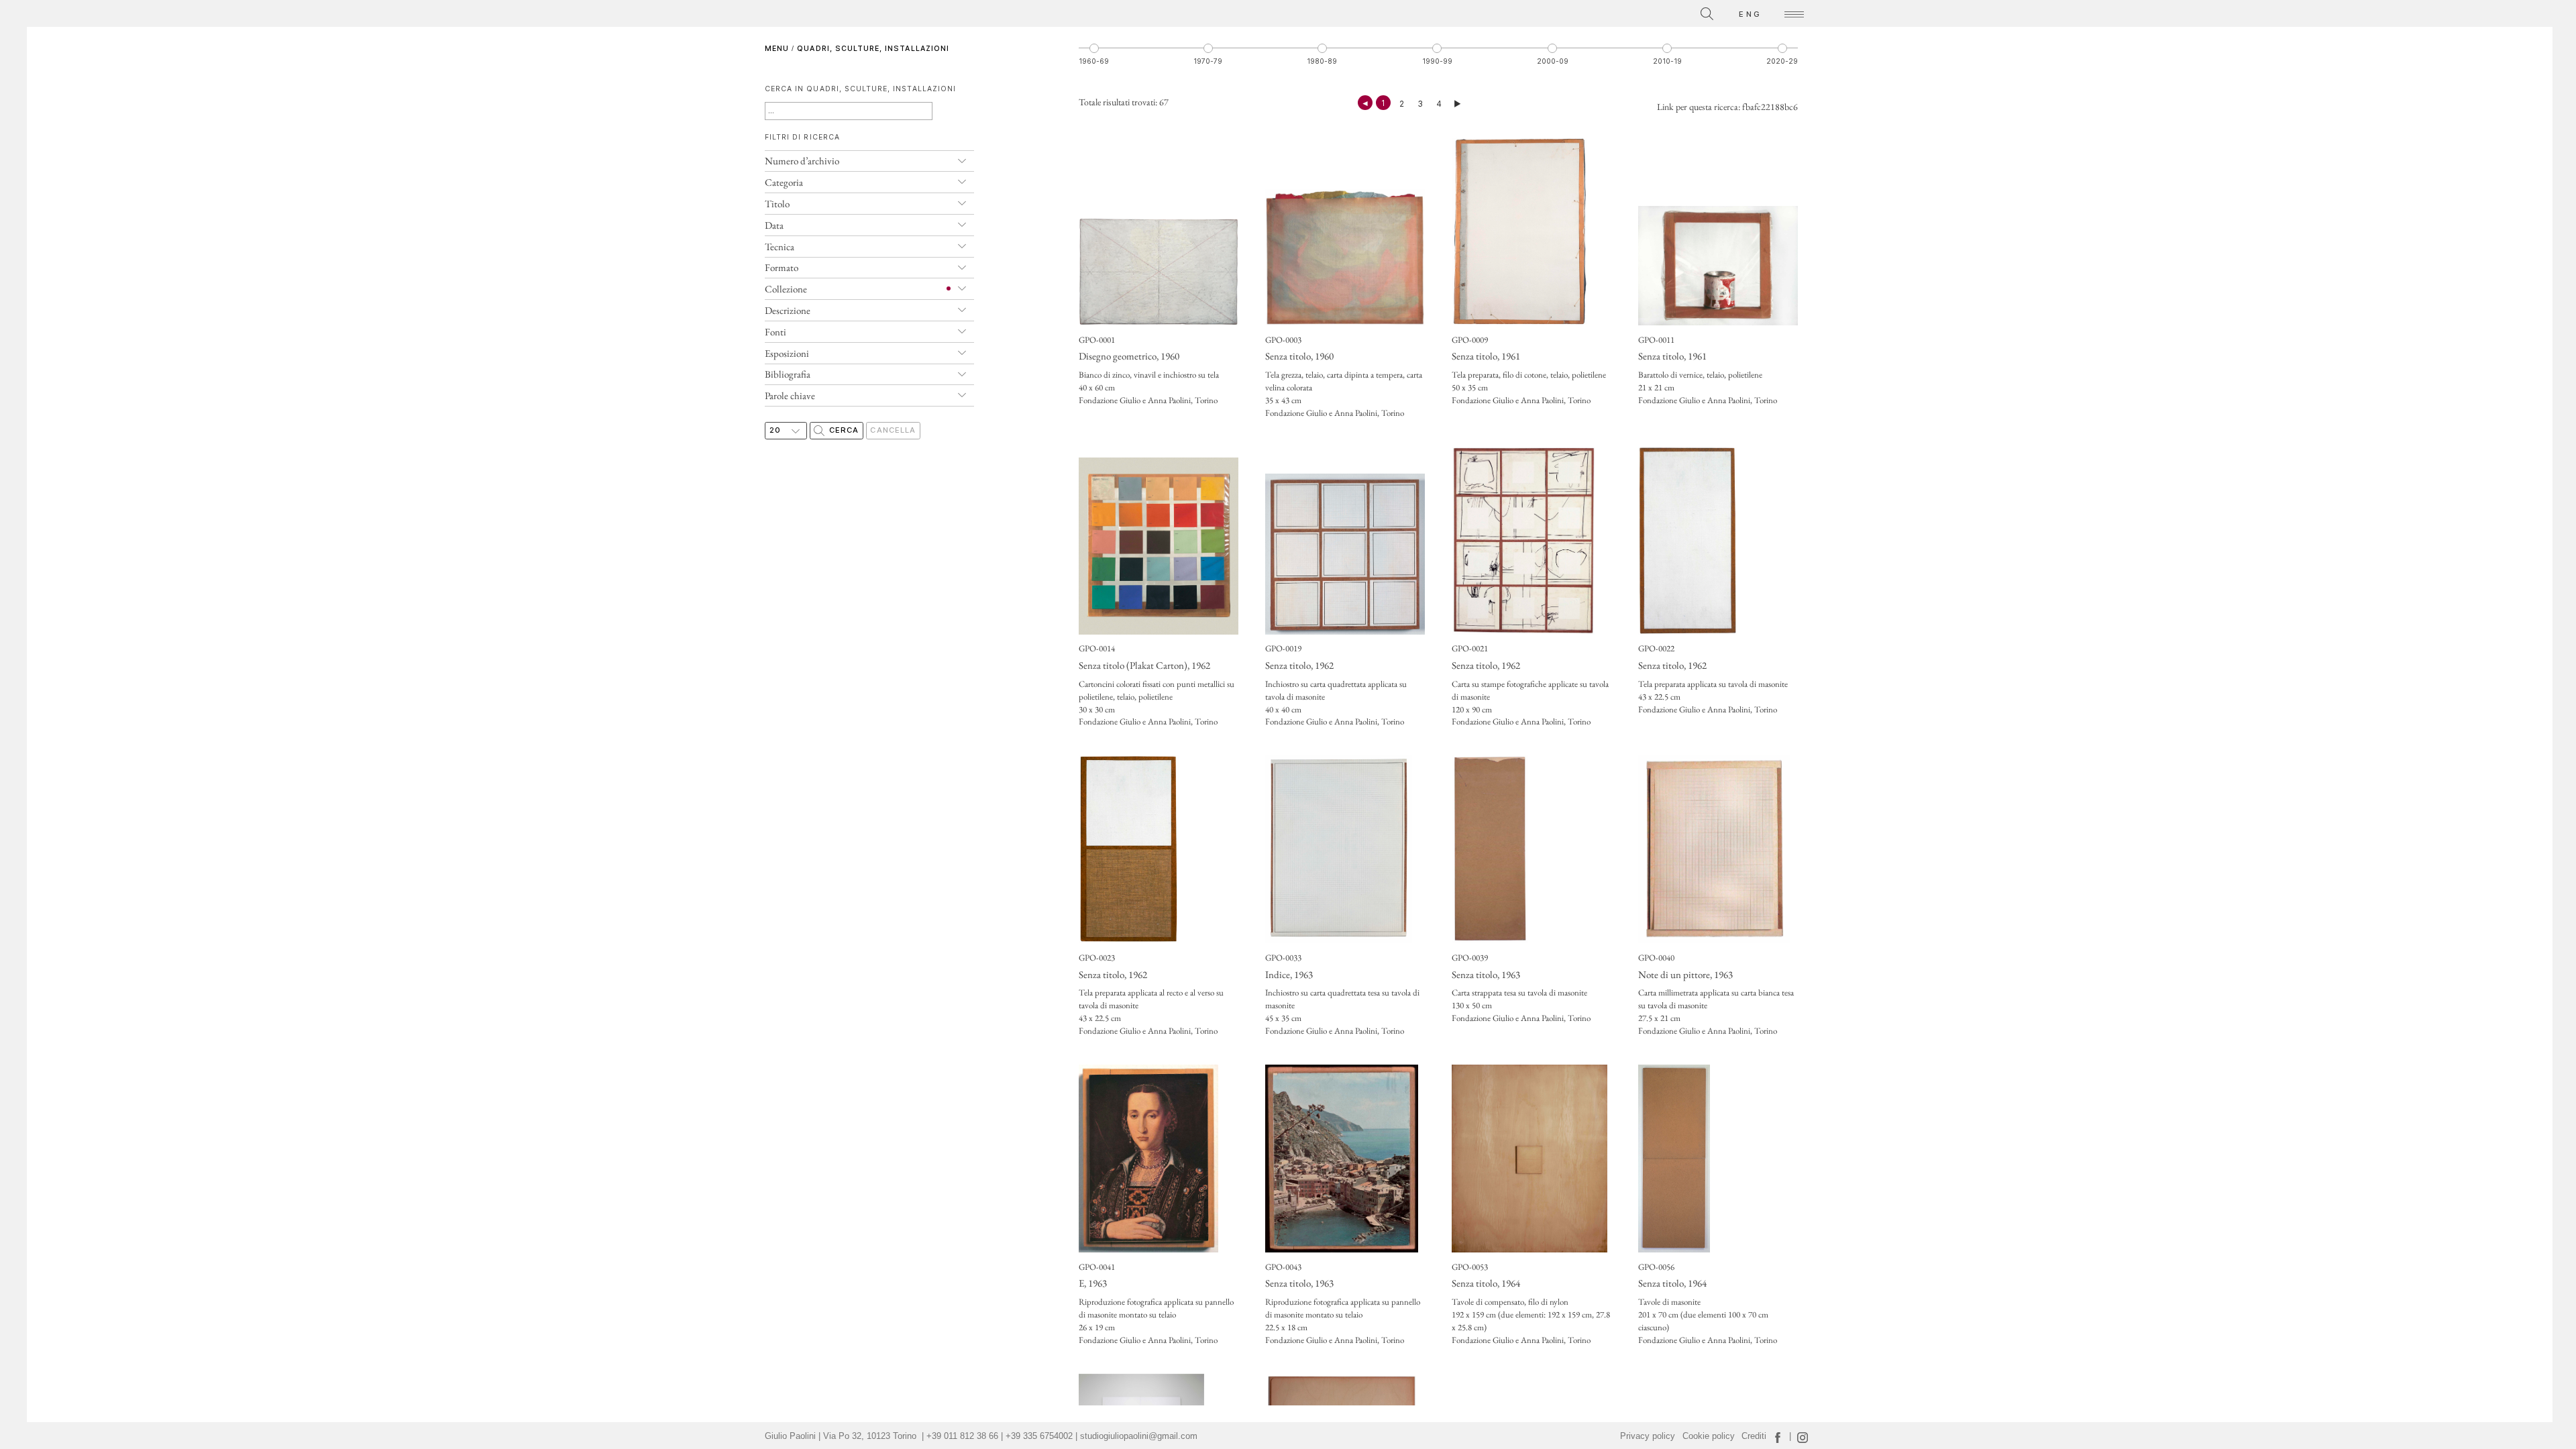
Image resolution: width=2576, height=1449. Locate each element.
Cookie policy (1709, 1436)
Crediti (1754, 1436)
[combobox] (1647, 12)
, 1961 (1486, 356)
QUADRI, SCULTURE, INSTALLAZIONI (873, 49)
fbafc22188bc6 (1770, 107)
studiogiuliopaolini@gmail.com (1139, 1436)
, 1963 (1289, 974)
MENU (777, 49)
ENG (1750, 14)
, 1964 (1486, 1283)
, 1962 (1144, 665)
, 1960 (1129, 356)
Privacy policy (1648, 1436)
